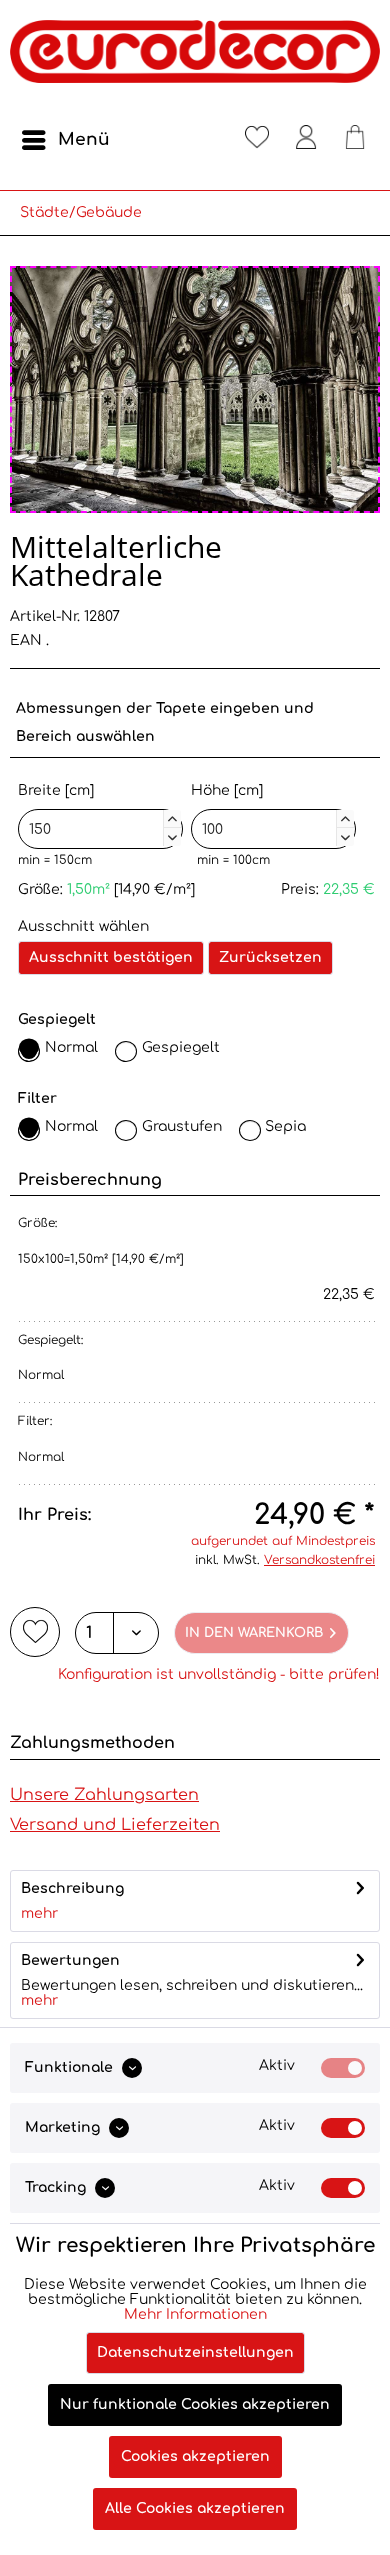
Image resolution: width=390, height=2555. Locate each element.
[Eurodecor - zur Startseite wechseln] (195, 60)
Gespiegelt (181, 1047)
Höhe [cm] (270, 811)
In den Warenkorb (254, 1633)
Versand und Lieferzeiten (115, 1825)
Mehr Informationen (195, 2314)
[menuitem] (65, 140)
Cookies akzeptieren (195, 2456)
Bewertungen (70, 1960)
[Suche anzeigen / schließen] (208, 140)
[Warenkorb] (355, 140)
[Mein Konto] (306, 140)
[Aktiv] (343, 2068)
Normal (71, 1047)
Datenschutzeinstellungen (195, 2352)
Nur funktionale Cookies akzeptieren (195, 2404)
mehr (39, 1913)
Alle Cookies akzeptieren (195, 2508)
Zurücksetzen (270, 957)
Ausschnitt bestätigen (111, 957)
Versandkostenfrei (319, 1560)
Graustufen (182, 1126)
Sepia (285, 1126)
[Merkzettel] (257, 140)
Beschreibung (72, 1888)
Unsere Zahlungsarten (104, 1795)
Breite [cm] (97, 811)
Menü (84, 139)
